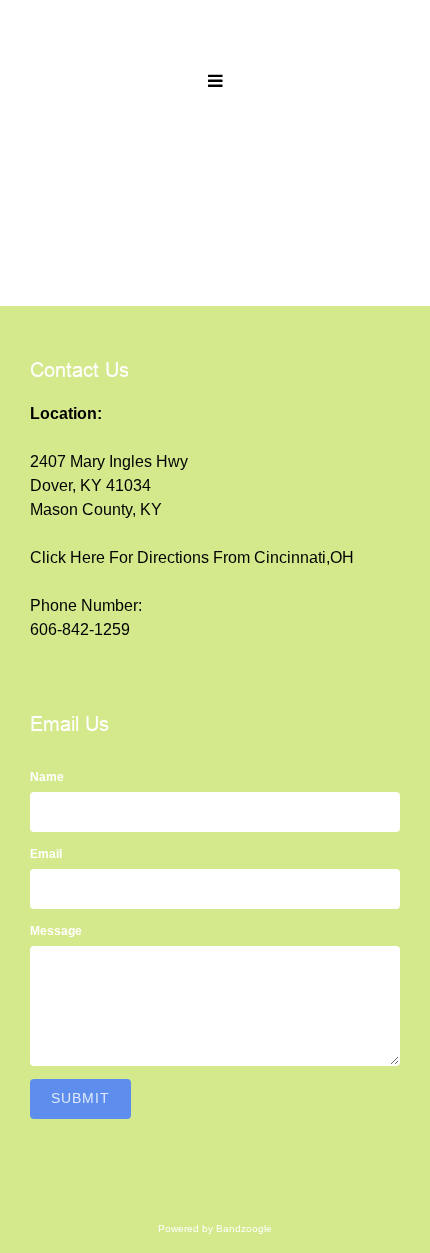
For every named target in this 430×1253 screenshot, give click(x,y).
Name (47, 777)
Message (56, 931)
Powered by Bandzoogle (215, 1228)
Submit (80, 1098)
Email (46, 854)
